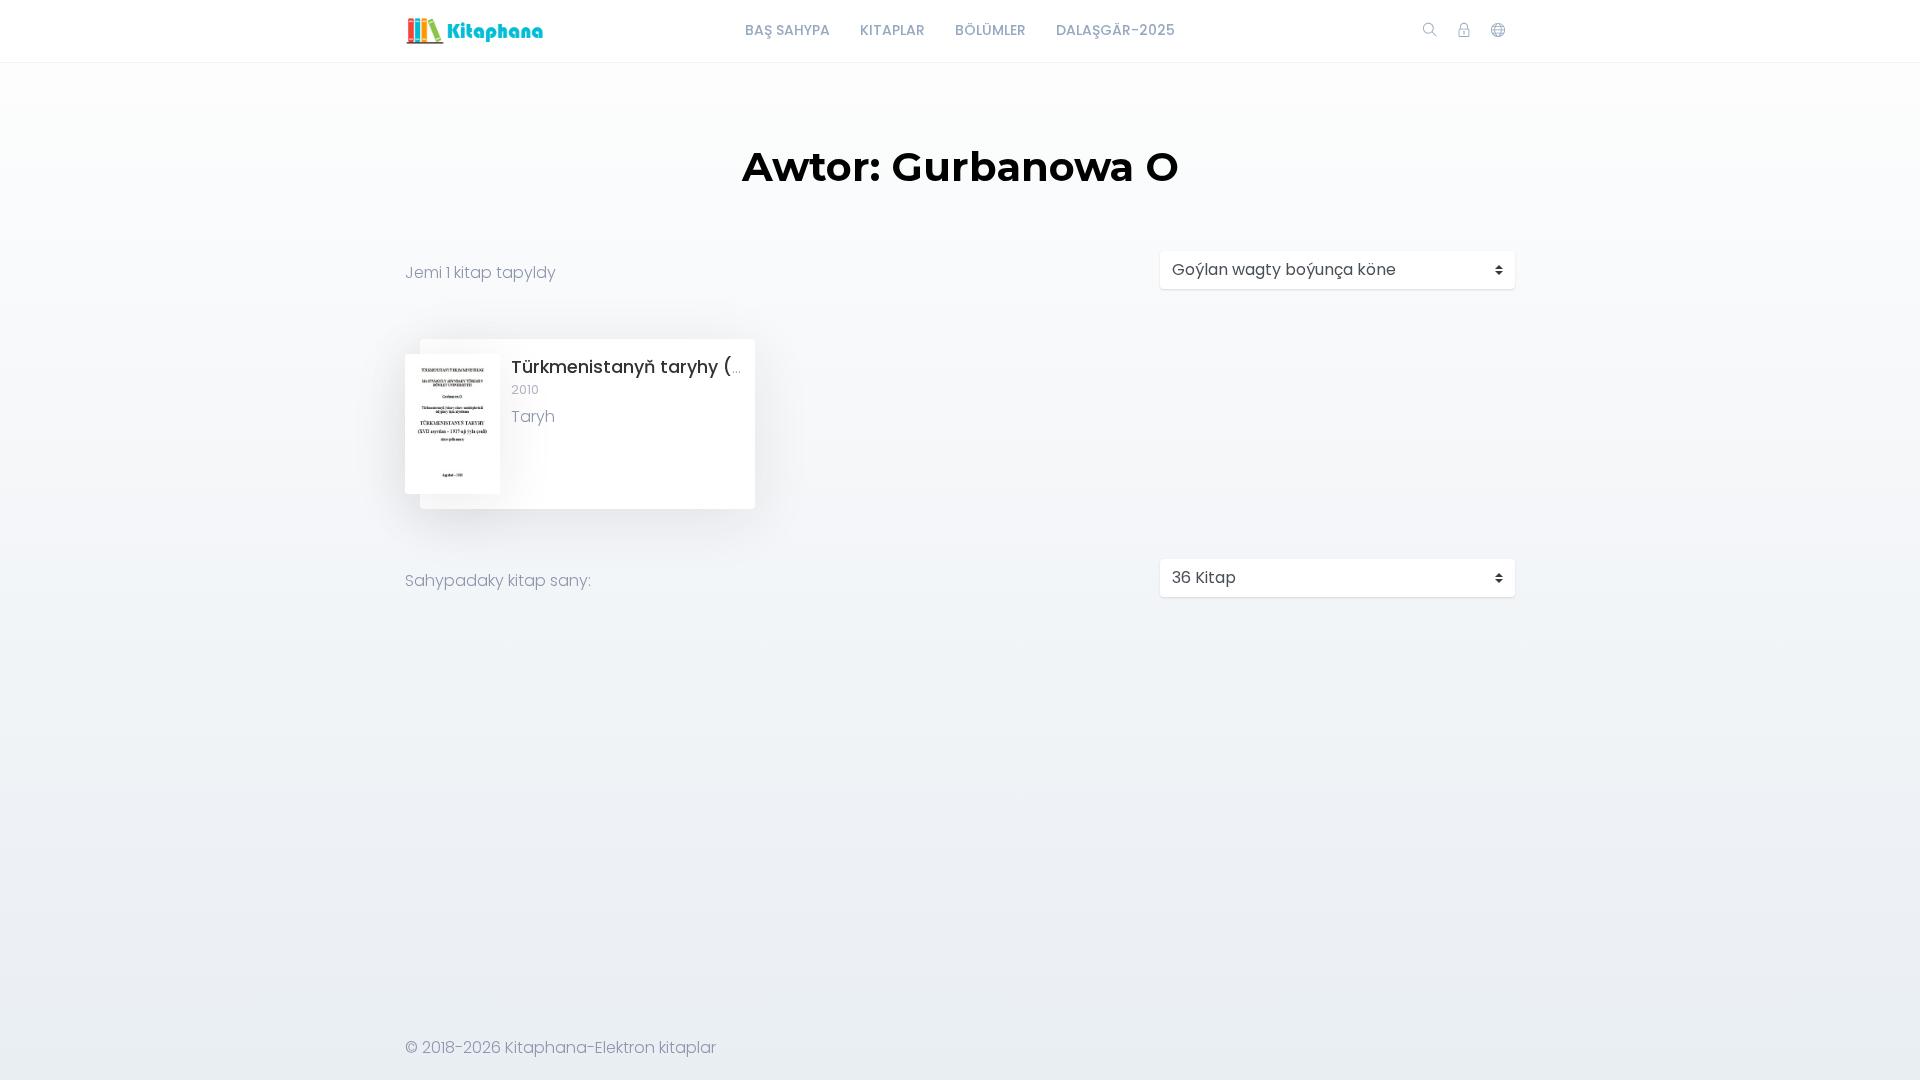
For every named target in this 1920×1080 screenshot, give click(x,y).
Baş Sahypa (787, 30)
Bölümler (990, 30)
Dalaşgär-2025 (1115, 30)
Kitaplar (892, 30)
